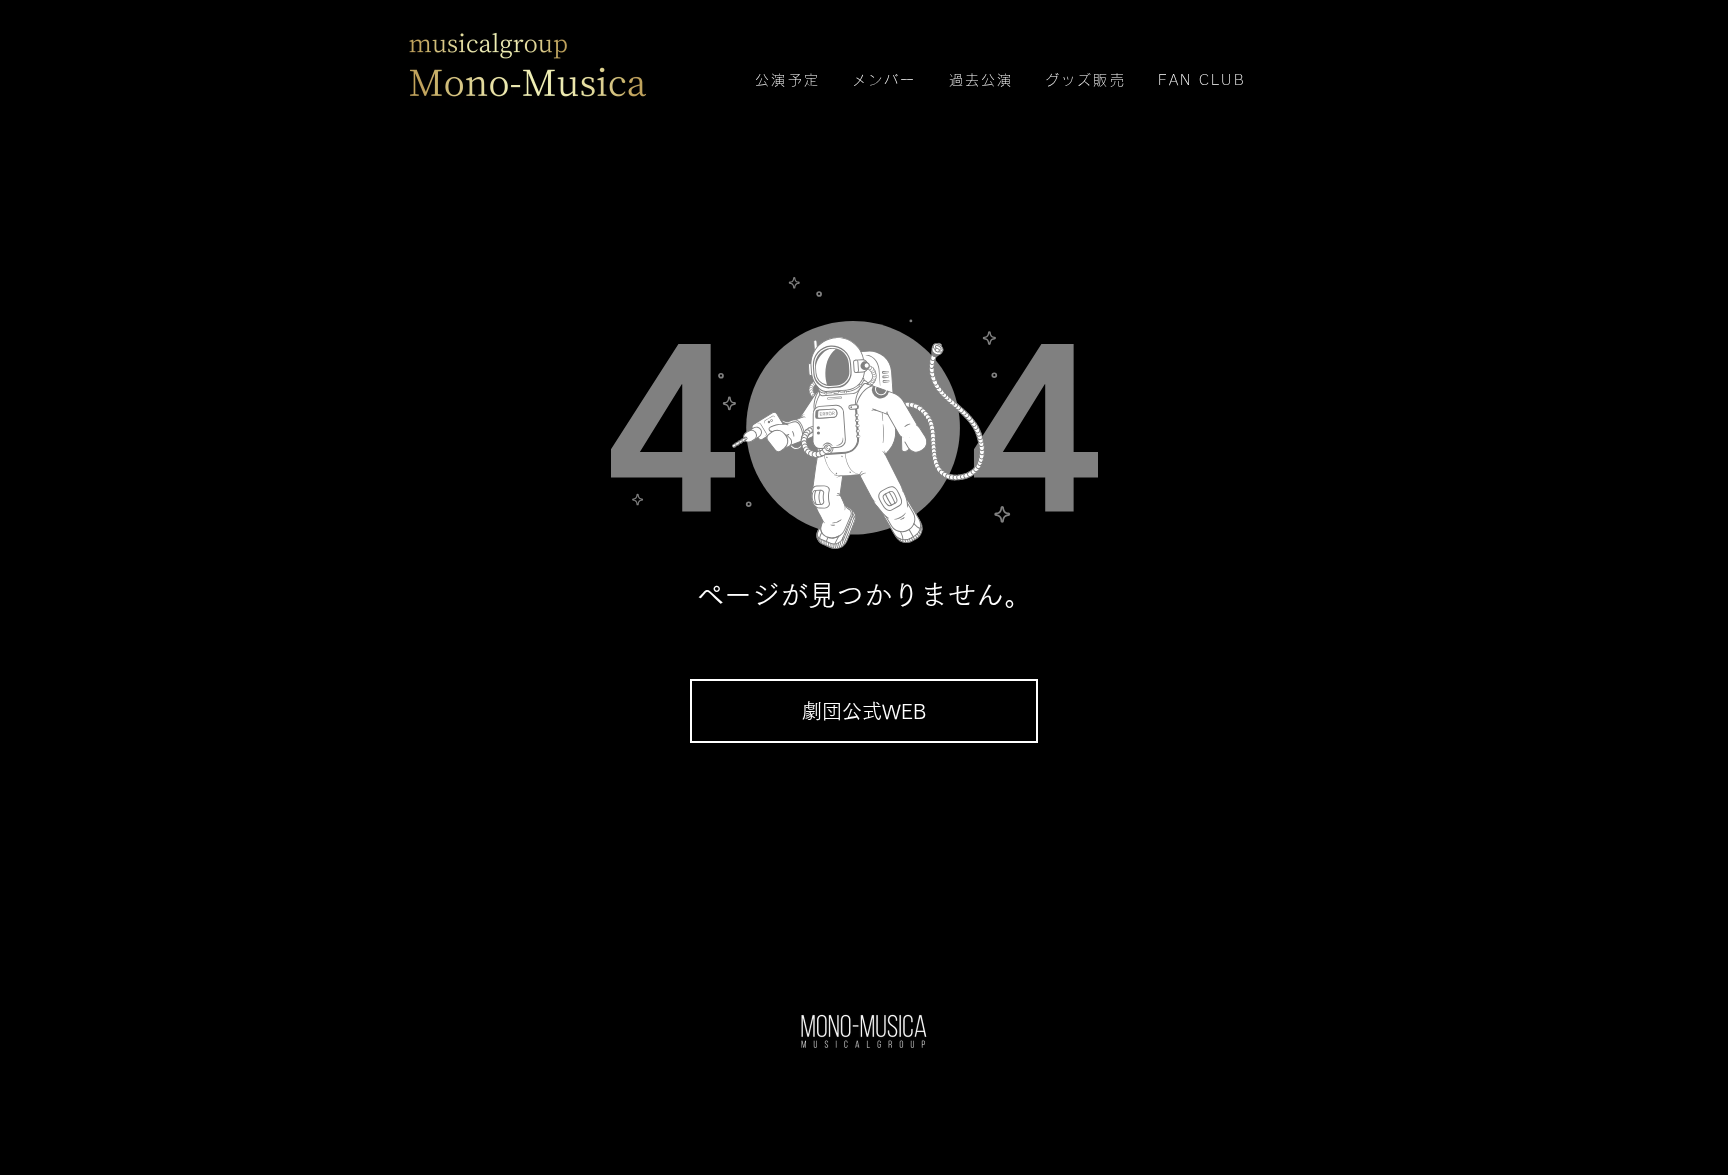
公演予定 (787, 80)
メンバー (884, 80)
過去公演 (981, 80)
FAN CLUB (1202, 80)
